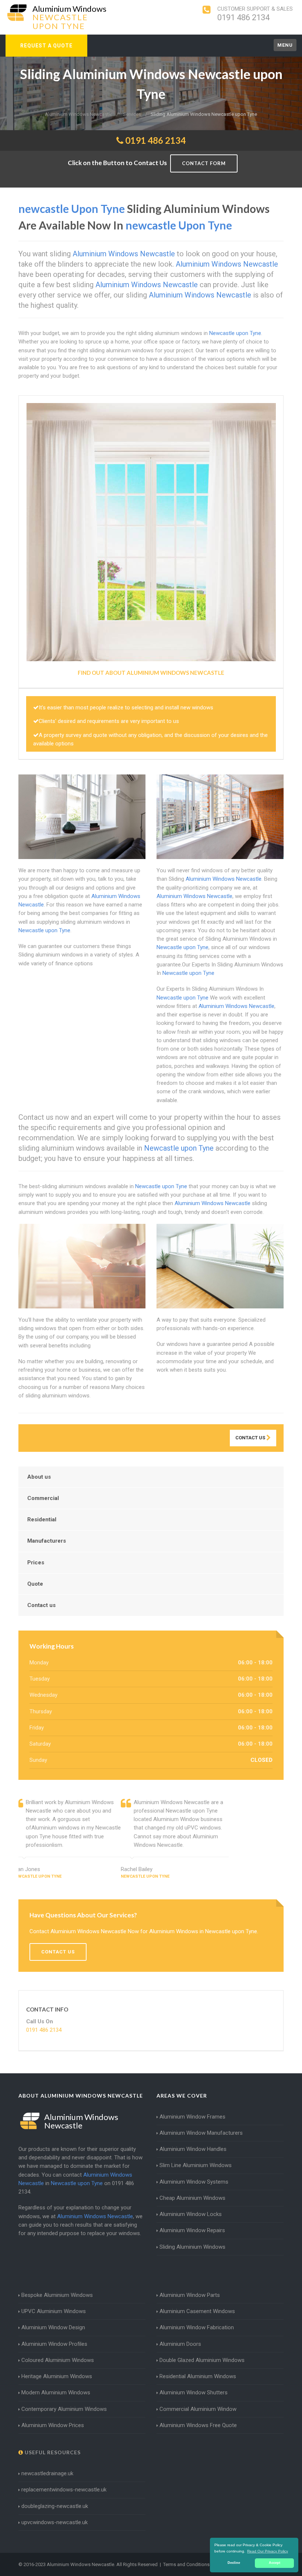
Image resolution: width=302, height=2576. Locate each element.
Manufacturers (47, 1541)
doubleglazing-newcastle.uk (55, 2506)
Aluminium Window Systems (194, 2182)
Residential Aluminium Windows (198, 2376)
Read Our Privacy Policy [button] (268, 2551)
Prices (36, 1563)
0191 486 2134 (243, 17)
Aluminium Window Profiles (54, 2344)
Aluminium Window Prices (53, 2425)
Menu (285, 45)
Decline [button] (234, 2563)
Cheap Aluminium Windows (192, 2198)
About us (39, 1477)
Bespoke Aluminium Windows (57, 2295)
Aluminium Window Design (53, 2327)
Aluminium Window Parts (190, 2295)
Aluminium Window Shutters (194, 2392)
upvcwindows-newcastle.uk (55, 2522)
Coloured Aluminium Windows (58, 2360)
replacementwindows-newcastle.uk (64, 2490)
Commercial (43, 1498)
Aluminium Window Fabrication (197, 2327)
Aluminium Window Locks (191, 2214)
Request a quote (46, 46)
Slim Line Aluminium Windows (196, 2165)
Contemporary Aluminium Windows (64, 2409)
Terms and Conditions (186, 2564)
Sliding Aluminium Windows (192, 2247)
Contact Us (251, 1438)
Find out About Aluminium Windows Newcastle (151, 673)
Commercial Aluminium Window (198, 2409)
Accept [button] (275, 2563)
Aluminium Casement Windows (197, 2311)
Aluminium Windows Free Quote (198, 2425)
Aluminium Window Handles (193, 2149)
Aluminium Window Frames (192, 2117)
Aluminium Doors (180, 2344)
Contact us (41, 1605)
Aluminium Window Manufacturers (201, 2133)
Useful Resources (52, 2452)
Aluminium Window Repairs (192, 2230)
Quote (35, 1584)
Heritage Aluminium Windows (57, 2376)
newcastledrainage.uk (47, 2473)
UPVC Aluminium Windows (54, 2311)
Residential (42, 1519)
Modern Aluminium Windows (56, 2392)
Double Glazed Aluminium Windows (202, 2360)
